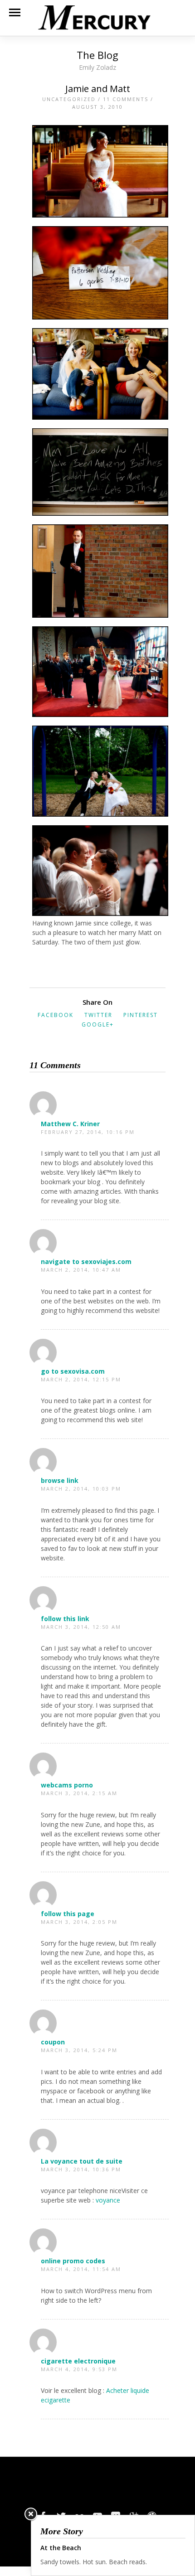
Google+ (98, 1024)
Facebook (56, 1015)
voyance (108, 2200)
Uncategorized (69, 99)
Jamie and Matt (98, 89)
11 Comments (126, 99)
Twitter (98, 1015)
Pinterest (141, 1015)
